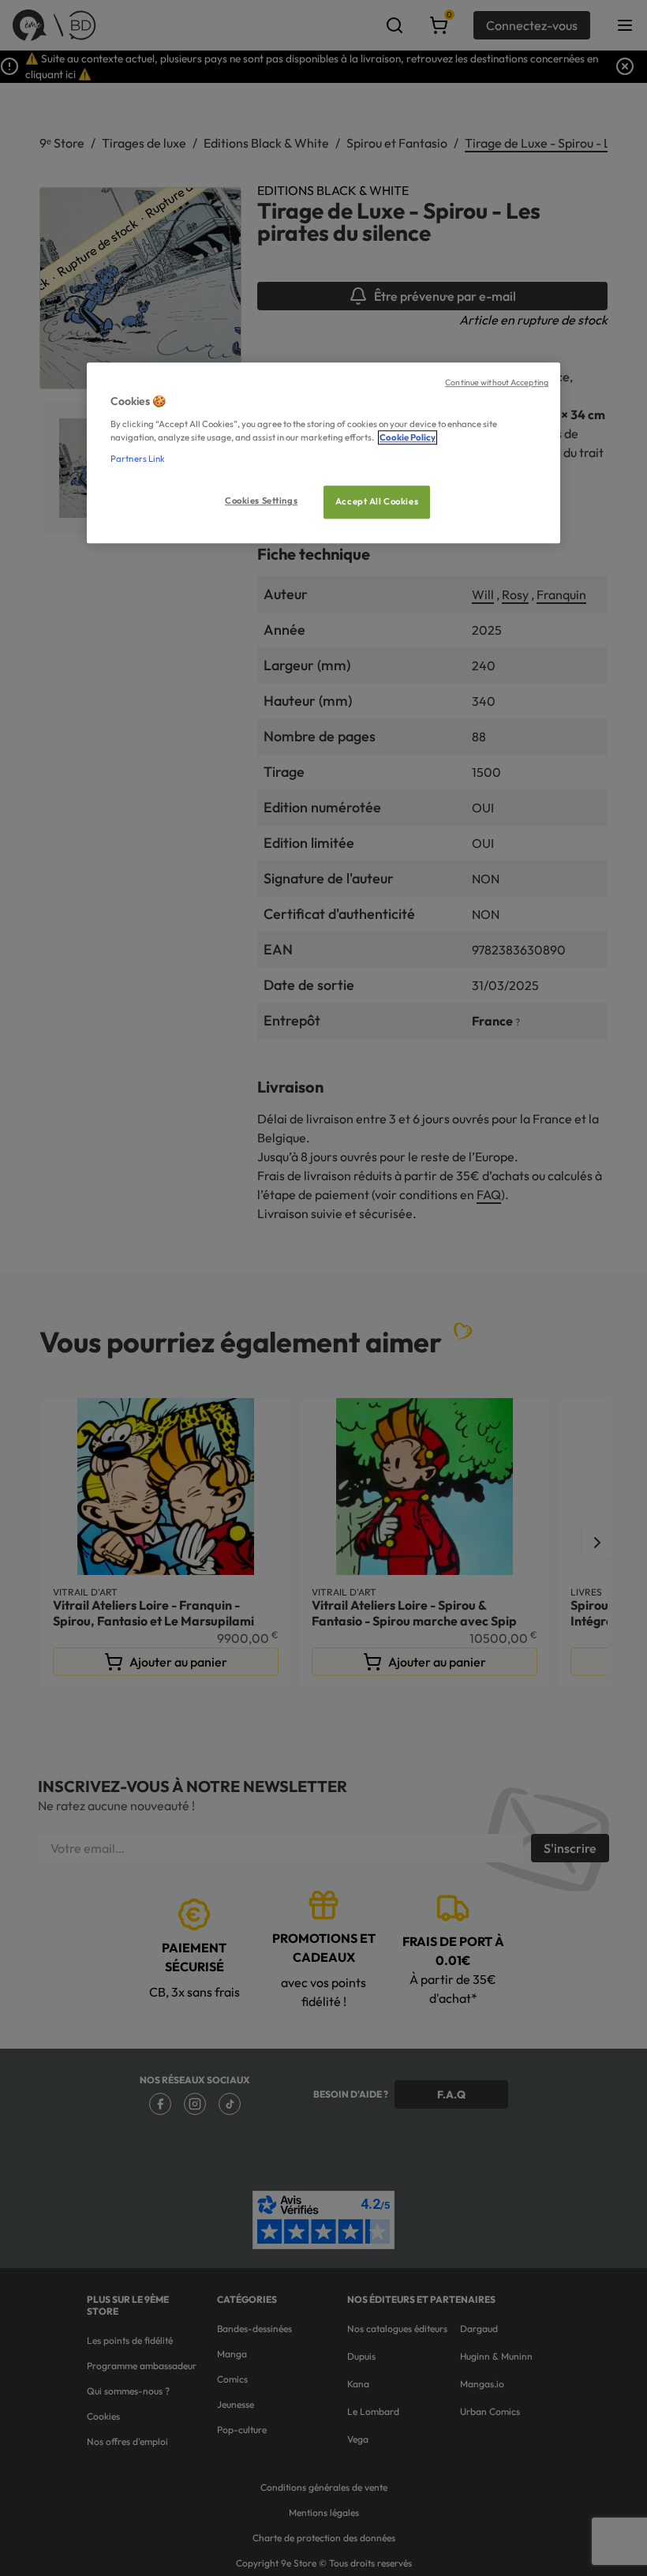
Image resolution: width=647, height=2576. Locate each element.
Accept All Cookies (377, 501)
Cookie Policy (408, 437)
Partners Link (138, 459)
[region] (323, 454)
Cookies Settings (261, 501)
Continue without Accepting (497, 383)
